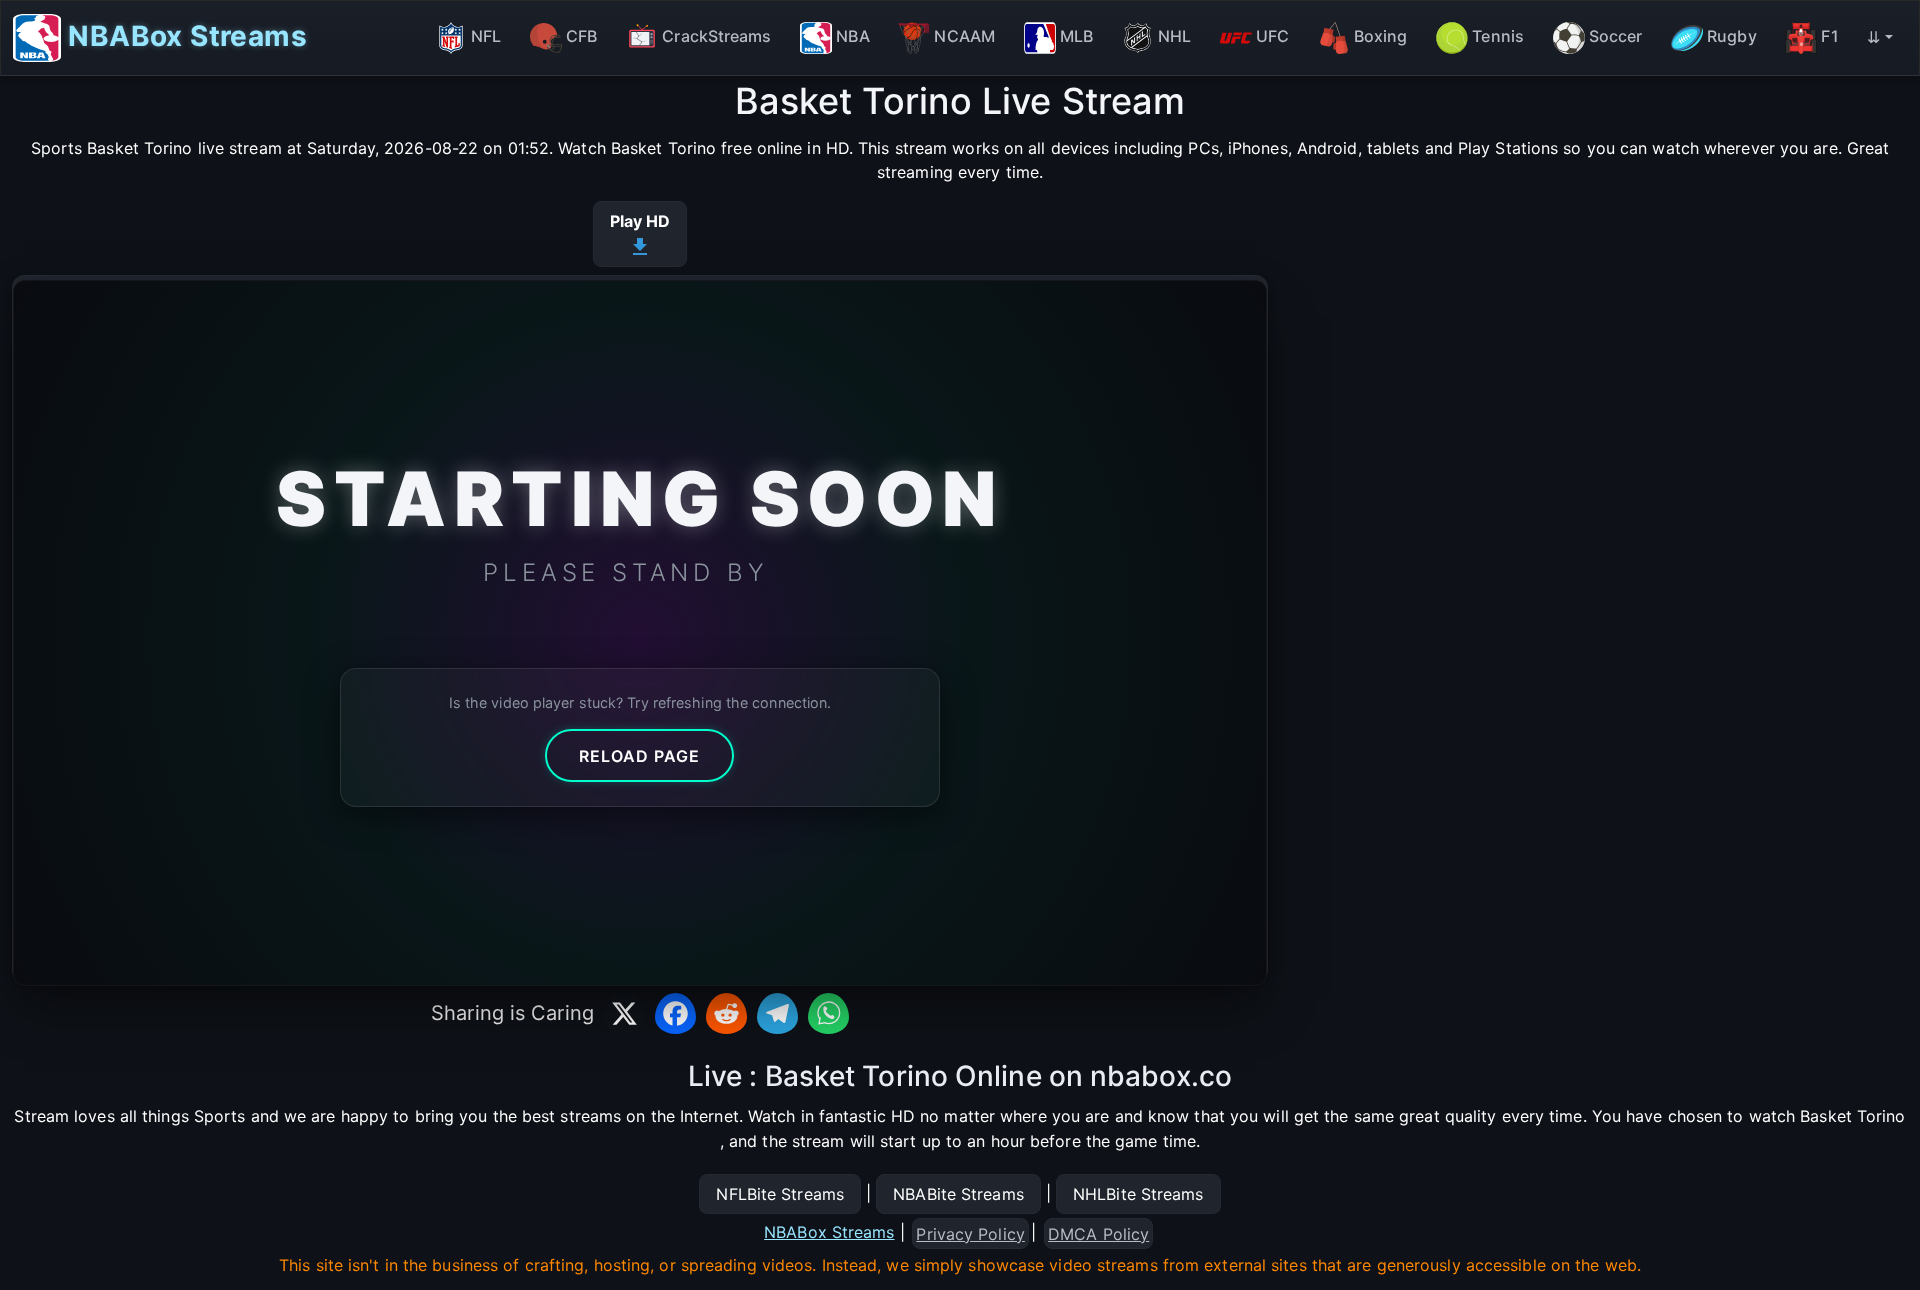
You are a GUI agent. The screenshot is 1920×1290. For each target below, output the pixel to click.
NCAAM (964, 36)
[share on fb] (675, 1013)
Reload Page (639, 756)
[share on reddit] (726, 1013)
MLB (1076, 36)
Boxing (1381, 36)
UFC (1272, 36)
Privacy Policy (970, 1234)
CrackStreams (716, 36)
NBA (852, 36)
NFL (486, 36)
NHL (1174, 36)
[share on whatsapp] (828, 1013)
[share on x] (624, 1013)
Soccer (1616, 36)
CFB (581, 36)
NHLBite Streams (1138, 1194)
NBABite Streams (958, 1194)
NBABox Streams (184, 35)
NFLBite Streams (780, 1194)
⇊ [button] (1873, 37)
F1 (1829, 36)
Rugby (1732, 36)
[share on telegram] (777, 1013)
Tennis (1498, 36)
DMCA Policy (1098, 1234)
